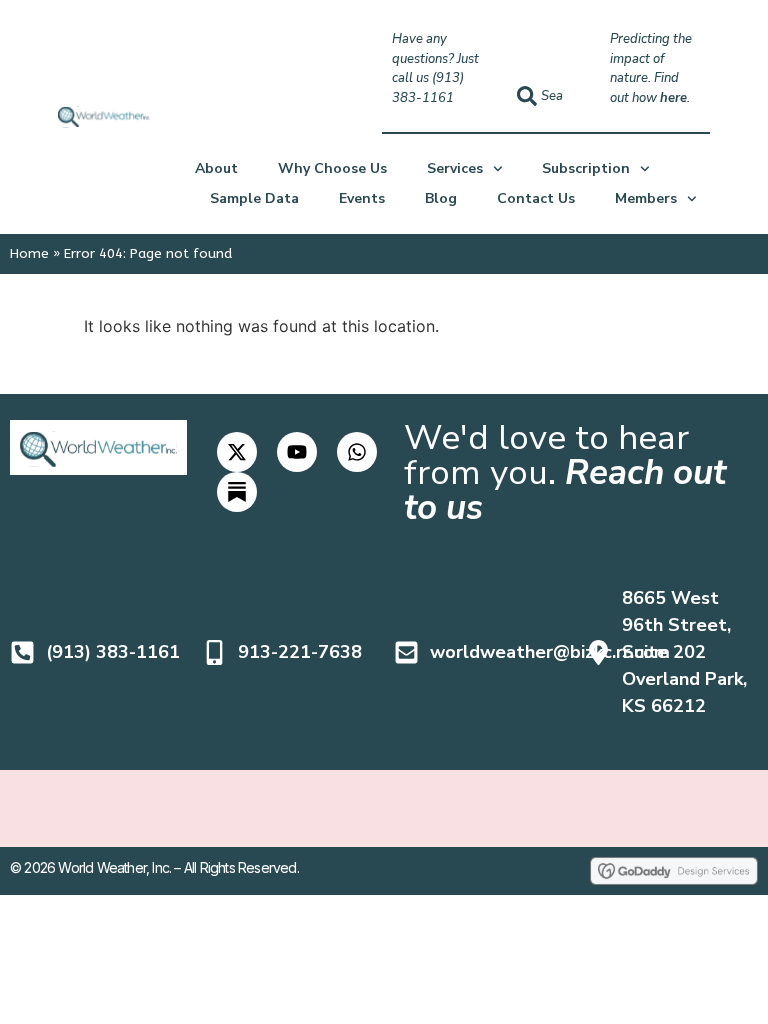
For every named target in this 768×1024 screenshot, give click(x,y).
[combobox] (545, 96)
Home (29, 253)
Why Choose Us (332, 168)
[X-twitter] (237, 452)
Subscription (586, 168)
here (673, 98)
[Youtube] (297, 452)
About (216, 168)
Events (362, 198)
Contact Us (536, 198)
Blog (441, 198)
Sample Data (254, 198)
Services (455, 168)
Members (646, 198)
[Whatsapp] (357, 452)
